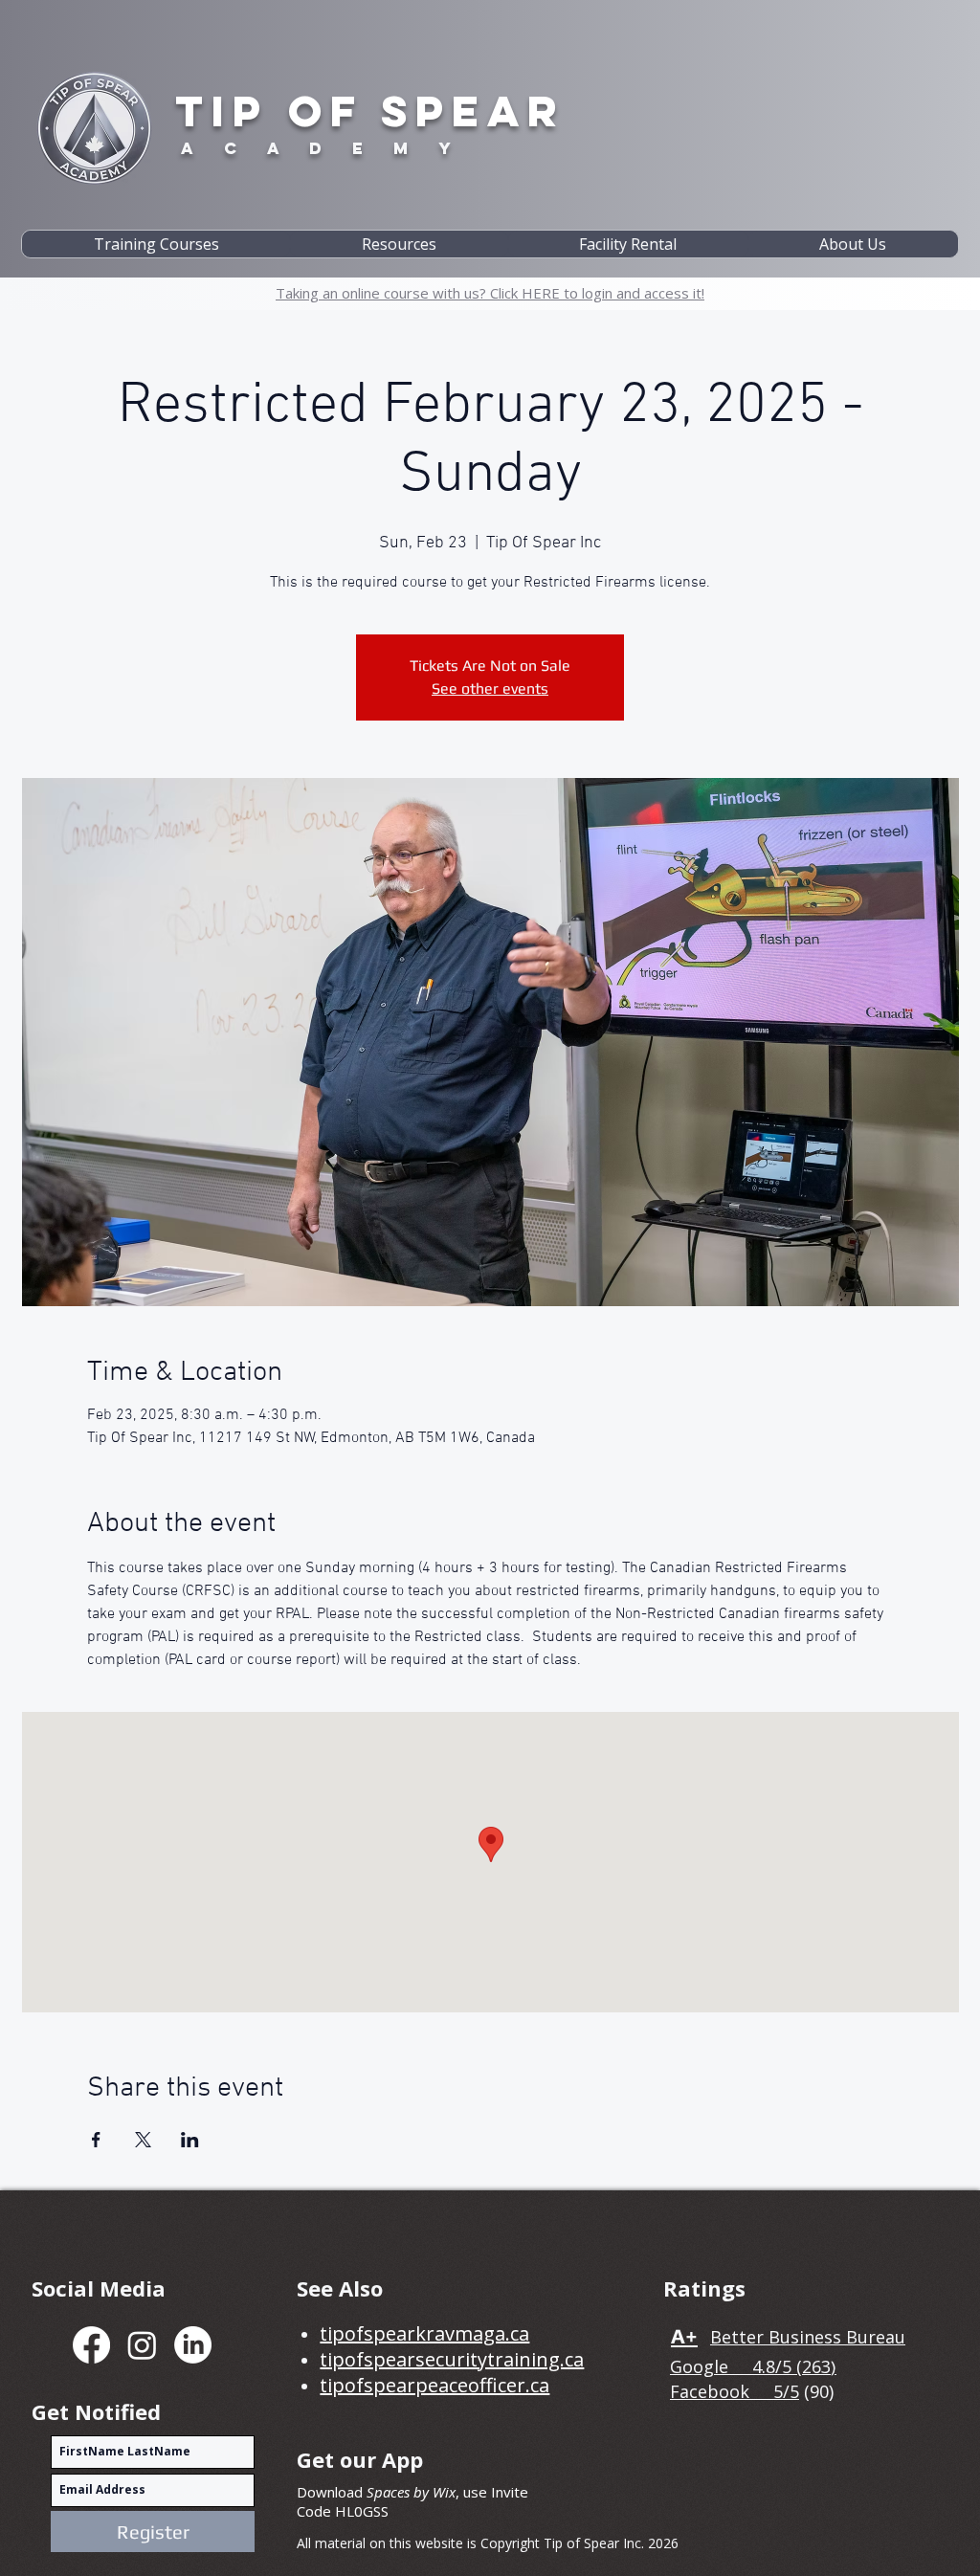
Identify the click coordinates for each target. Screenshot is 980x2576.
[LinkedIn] (193, 2345)
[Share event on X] (143, 2140)
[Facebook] (91, 2345)
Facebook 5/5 (735, 2391)
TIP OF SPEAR (370, 111)
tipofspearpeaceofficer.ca (434, 2385)
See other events (490, 688)
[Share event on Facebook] (96, 2140)
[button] (156, 244)
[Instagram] (142, 2345)
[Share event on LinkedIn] (190, 2140)
